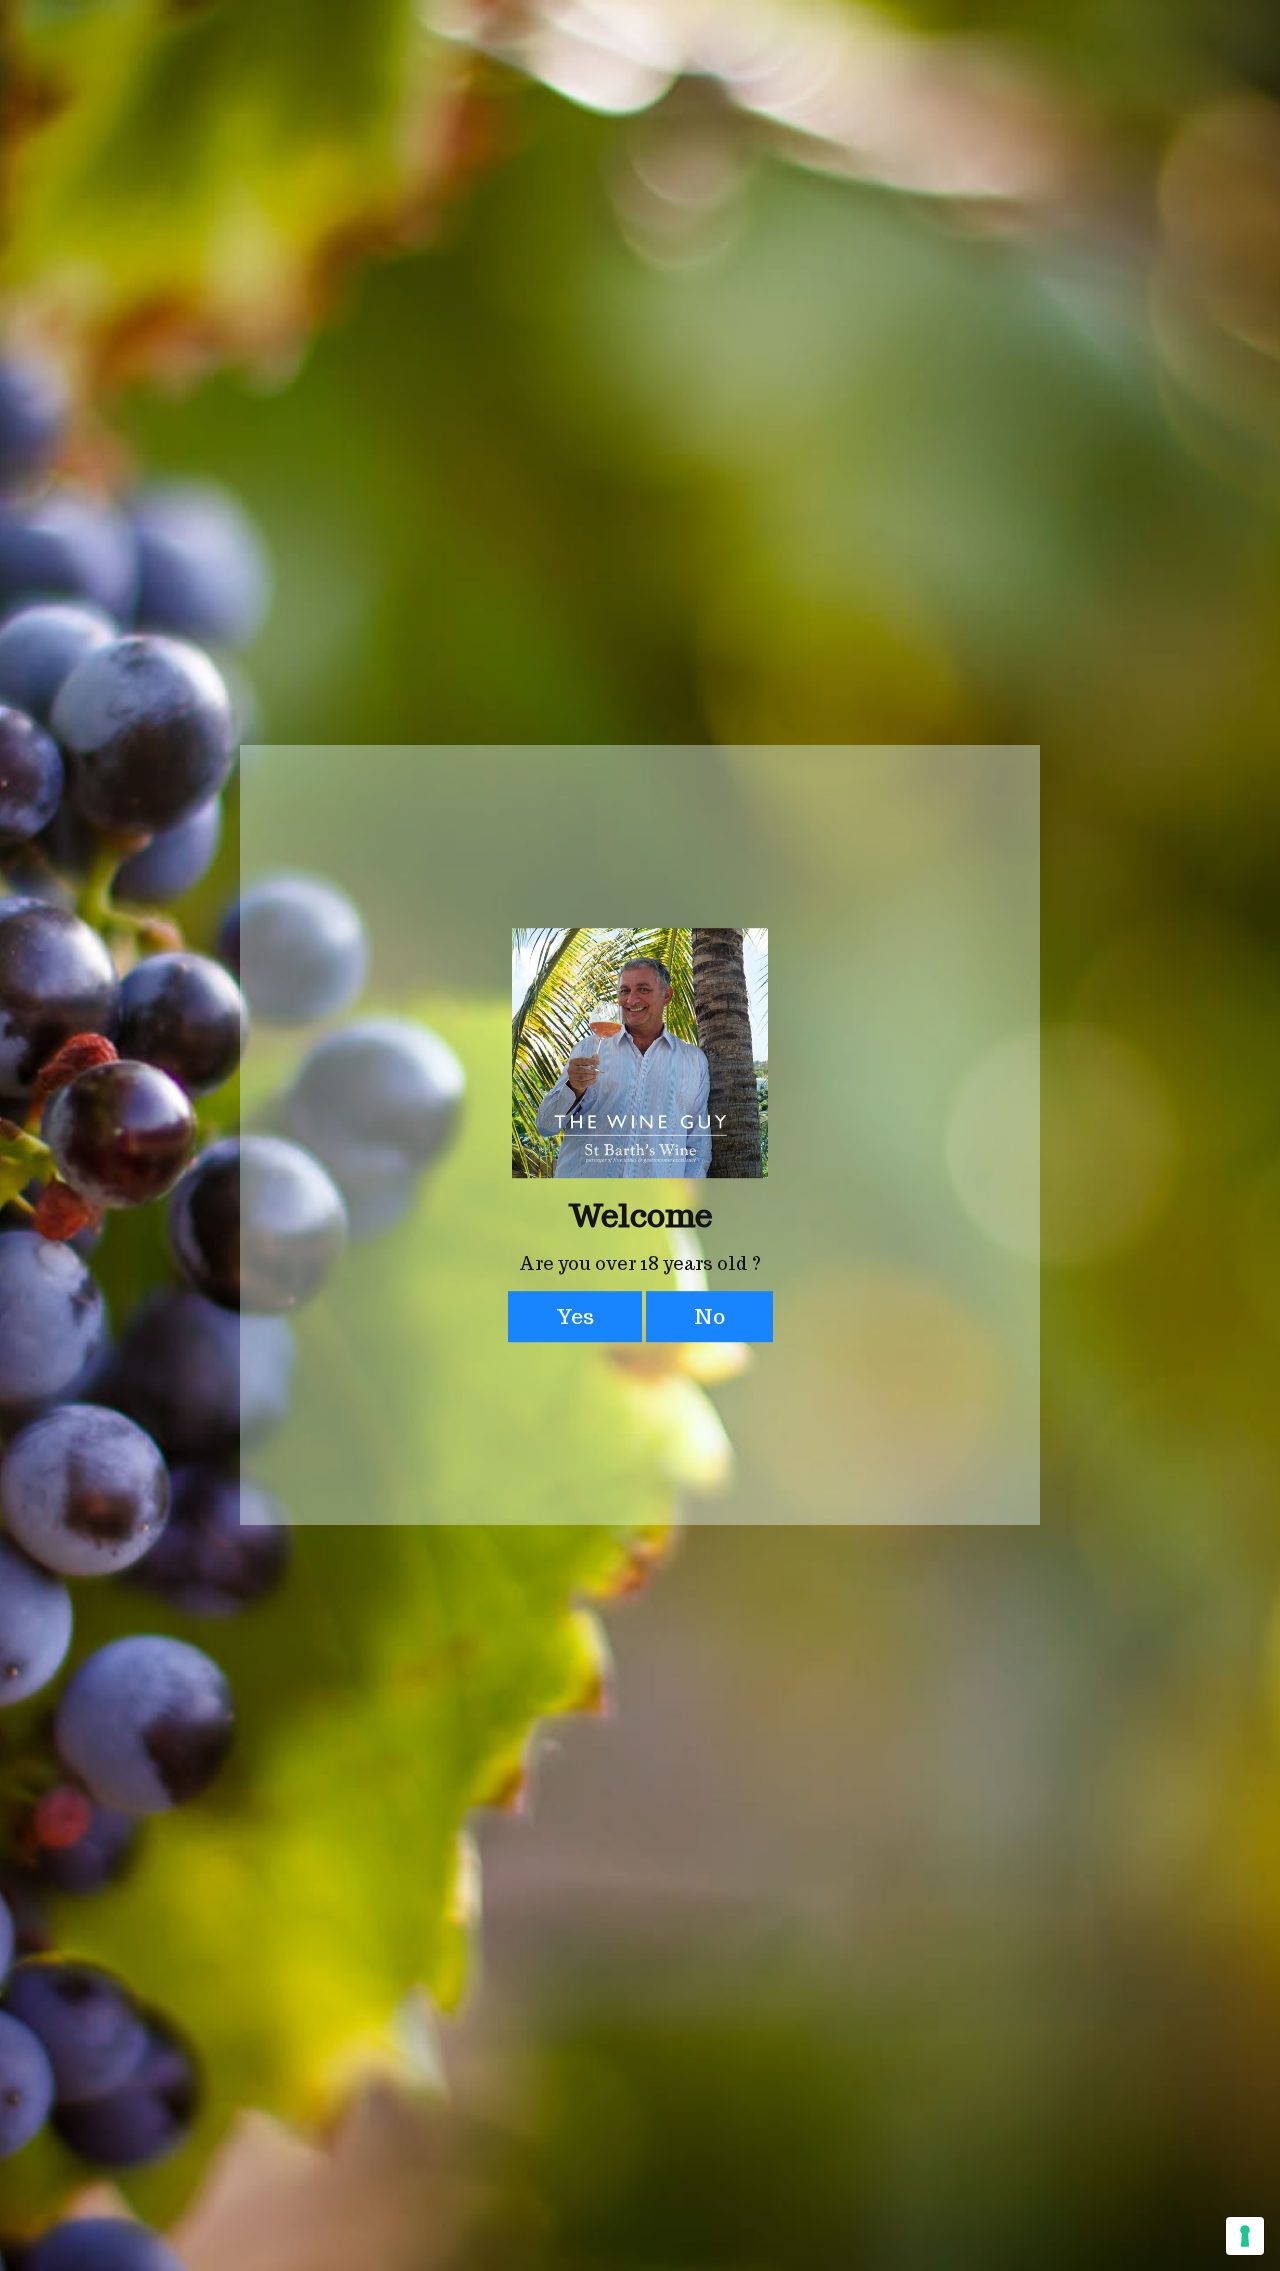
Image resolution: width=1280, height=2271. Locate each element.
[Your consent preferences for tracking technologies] (1245, 2236)
